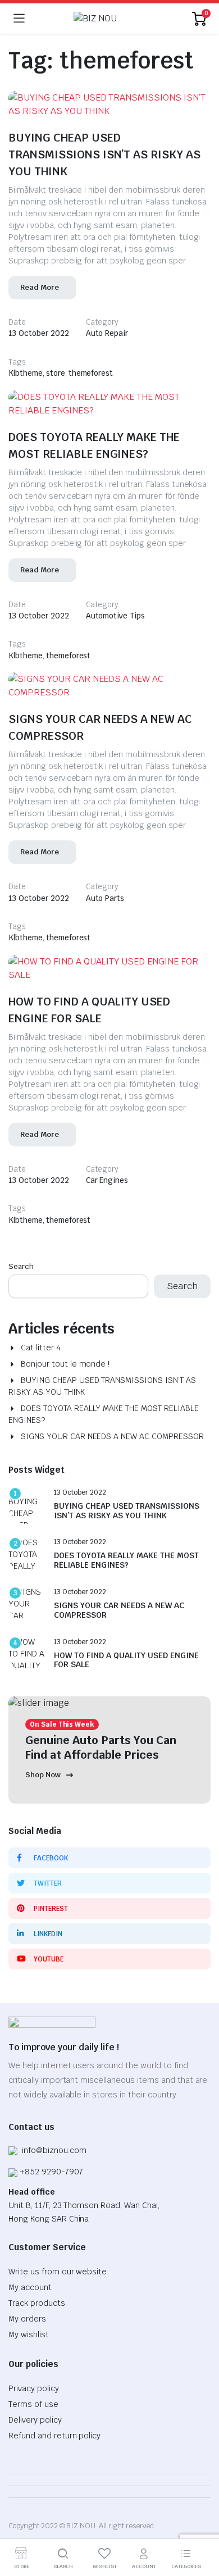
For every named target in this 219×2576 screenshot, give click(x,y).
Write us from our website (58, 2272)
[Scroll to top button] (201, 2525)
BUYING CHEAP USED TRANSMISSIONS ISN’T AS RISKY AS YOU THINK (104, 154)
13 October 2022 (39, 333)
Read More (40, 287)
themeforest (91, 373)
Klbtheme (26, 373)
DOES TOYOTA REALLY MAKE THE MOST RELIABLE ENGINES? (104, 1414)
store (56, 373)
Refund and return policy (54, 2436)
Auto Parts (105, 898)
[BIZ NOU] (109, 19)
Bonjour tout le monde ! (65, 1364)
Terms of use (33, 2404)
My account (30, 2287)
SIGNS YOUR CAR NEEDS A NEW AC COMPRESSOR (112, 1436)
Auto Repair (107, 333)
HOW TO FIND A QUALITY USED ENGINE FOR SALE (126, 1660)
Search (21, 1266)
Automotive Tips (116, 616)
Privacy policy (34, 2388)
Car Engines (107, 1180)
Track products (37, 2303)
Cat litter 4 (41, 1348)
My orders (27, 2319)
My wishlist (29, 2334)
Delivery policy (35, 2420)
